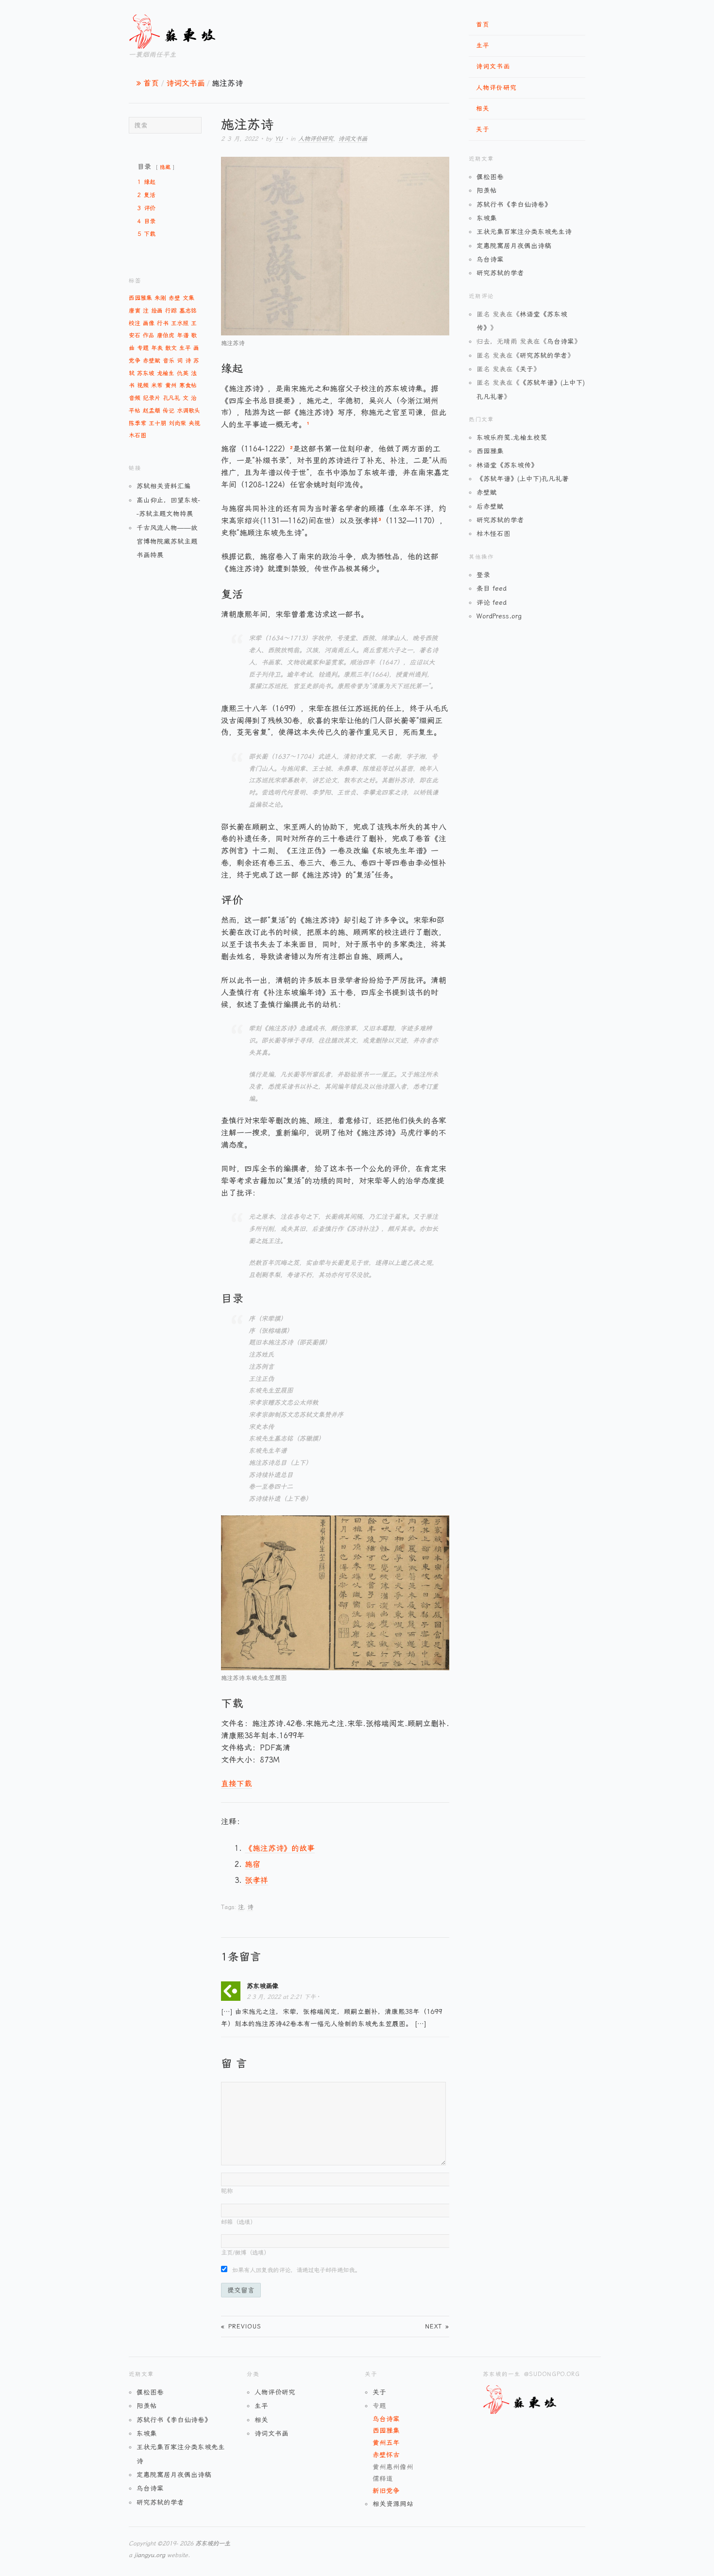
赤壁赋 (152, 361)
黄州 (171, 385)
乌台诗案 (490, 259)
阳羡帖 (487, 190)
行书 (163, 323)
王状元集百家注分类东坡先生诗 (524, 232)
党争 (135, 361)
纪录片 (152, 398)
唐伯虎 (166, 335)
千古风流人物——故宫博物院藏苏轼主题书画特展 (167, 541)
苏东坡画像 (263, 1986)
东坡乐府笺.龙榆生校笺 (512, 437)
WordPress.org (499, 616)
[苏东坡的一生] (189, 30)
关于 (483, 129)
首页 (483, 25)
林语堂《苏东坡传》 (507, 465)
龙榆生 (166, 373)
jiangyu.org (150, 2555)
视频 (143, 385)
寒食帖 (188, 385)
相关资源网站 (393, 2504)
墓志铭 (188, 311)
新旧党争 (386, 2491)
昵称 (227, 2191)
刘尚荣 (177, 423)
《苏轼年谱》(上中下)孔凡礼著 (523, 479)
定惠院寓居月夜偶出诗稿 (514, 246)
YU (279, 139)
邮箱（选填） (238, 2222)
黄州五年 (386, 2443)
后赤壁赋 (490, 506)
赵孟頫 (152, 411)
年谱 (183, 335)
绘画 (157, 311)
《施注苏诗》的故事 (280, 1848)
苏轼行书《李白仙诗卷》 (514, 204)
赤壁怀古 (386, 2455)
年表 (157, 348)
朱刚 (160, 298)
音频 (135, 398)
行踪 (171, 311)
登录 (483, 575)
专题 (143, 348)
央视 (194, 423)
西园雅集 (140, 298)
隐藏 (165, 167)
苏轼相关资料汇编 (164, 486)
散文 (171, 348)
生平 (483, 45)
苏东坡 (146, 373)
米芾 (157, 385)
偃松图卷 (490, 177)
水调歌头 (188, 411)
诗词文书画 (493, 66)
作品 (149, 335)
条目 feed (492, 588)
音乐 (169, 361)
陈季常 (137, 423)
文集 (188, 298)
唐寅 (135, 311)
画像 (149, 323)
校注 (135, 323)
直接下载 (237, 1784)
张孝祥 (256, 1880)
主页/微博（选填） (245, 2253)
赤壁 (174, 298)
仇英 (183, 373)
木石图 (137, 435)
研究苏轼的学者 (500, 273)
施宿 (253, 1864)
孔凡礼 (171, 398)
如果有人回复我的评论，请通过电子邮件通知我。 (296, 2270)
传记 (169, 411)
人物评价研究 (496, 88)
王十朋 (157, 423)
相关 (483, 108)
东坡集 (487, 218)
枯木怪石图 (493, 533)
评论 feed (492, 602)
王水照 (180, 323)
